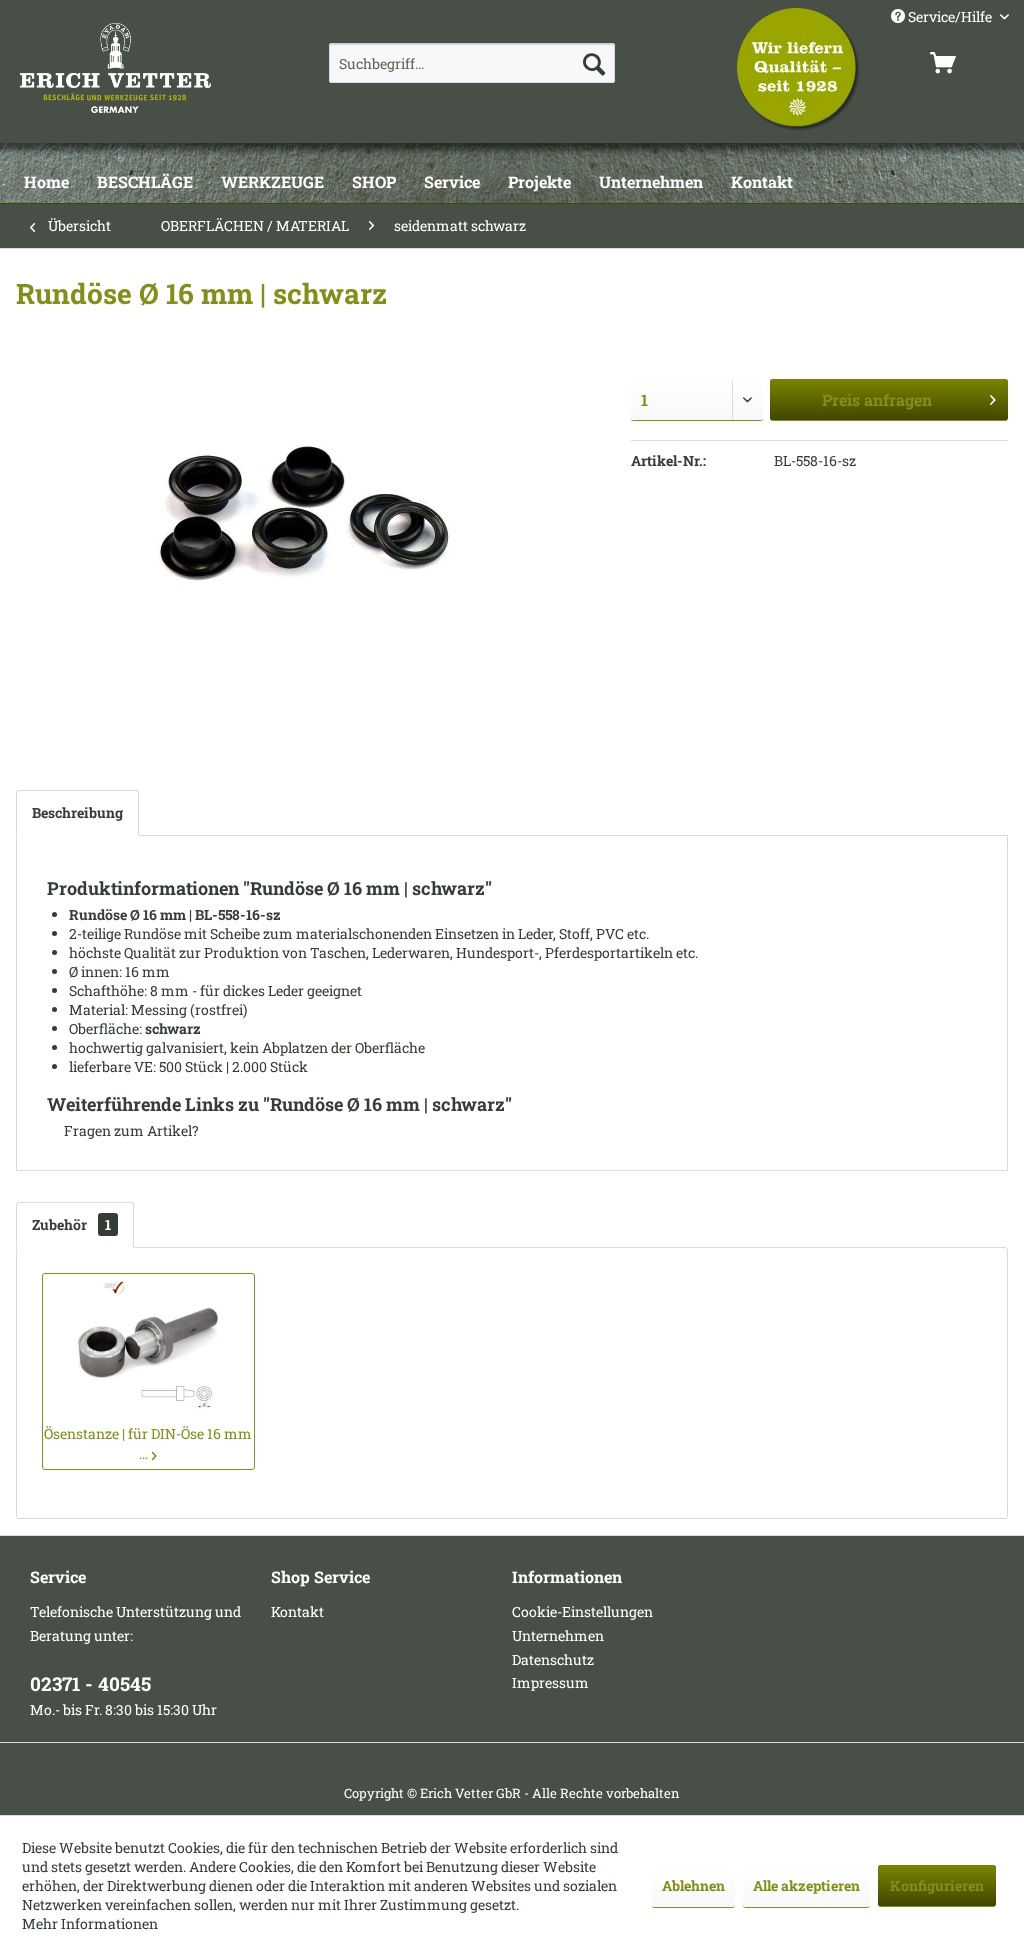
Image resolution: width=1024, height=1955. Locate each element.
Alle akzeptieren (806, 1885)
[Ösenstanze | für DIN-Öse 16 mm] (148, 1344)
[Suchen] (594, 63)
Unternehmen (558, 1635)
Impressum (550, 1682)
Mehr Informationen (90, 1923)
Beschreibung (77, 812)
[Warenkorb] (967, 63)
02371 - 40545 (90, 1683)
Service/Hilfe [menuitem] (950, 16)
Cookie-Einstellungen (582, 1611)
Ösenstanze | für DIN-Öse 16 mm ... (148, 1443)
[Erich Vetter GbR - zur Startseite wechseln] (137, 68)
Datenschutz (553, 1659)
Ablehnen (693, 1885)
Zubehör (71, 1224)
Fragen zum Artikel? (130, 1130)
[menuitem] (472, 63)
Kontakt (297, 1611)
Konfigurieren (937, 1885)
